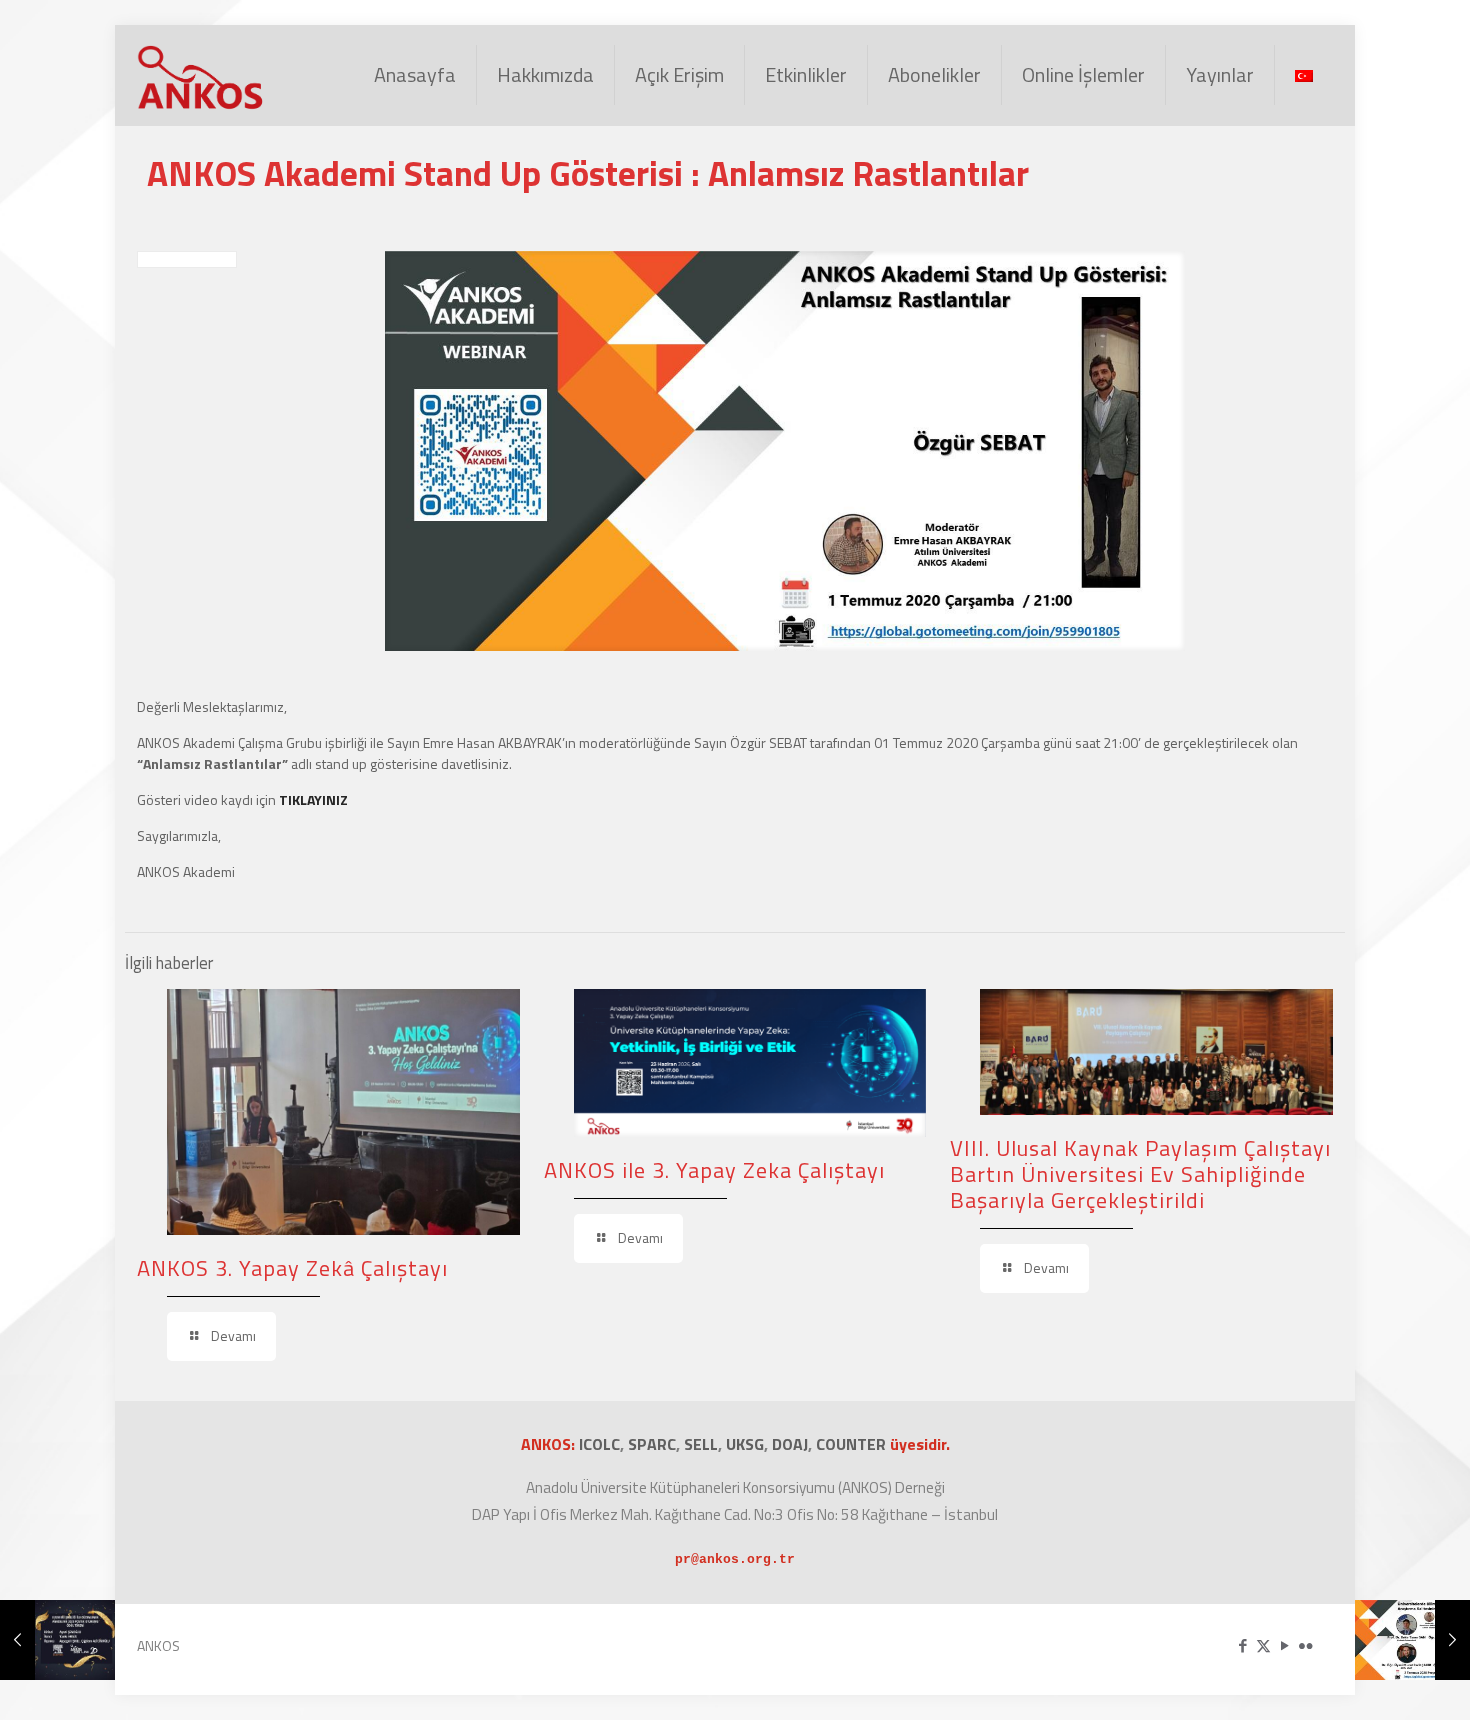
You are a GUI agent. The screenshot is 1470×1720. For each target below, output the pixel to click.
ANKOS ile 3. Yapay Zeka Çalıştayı (714, 1170)
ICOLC (599, 1444)
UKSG (745, 1444)
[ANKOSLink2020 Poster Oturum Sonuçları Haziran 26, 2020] (57, 1640)
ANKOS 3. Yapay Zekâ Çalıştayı (292, 1268)
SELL (701, 1444)
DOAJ (790, 1444)
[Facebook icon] (1242, 1645)
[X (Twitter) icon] (1263, 1645)
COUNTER (853, 1444)
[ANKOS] (201, 75)
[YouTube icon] (1284, 1645)
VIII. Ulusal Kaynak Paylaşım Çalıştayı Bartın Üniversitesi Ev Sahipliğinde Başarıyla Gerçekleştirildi (1140, 1174)
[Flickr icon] (1305, 1645)
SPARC (652, 1444)
